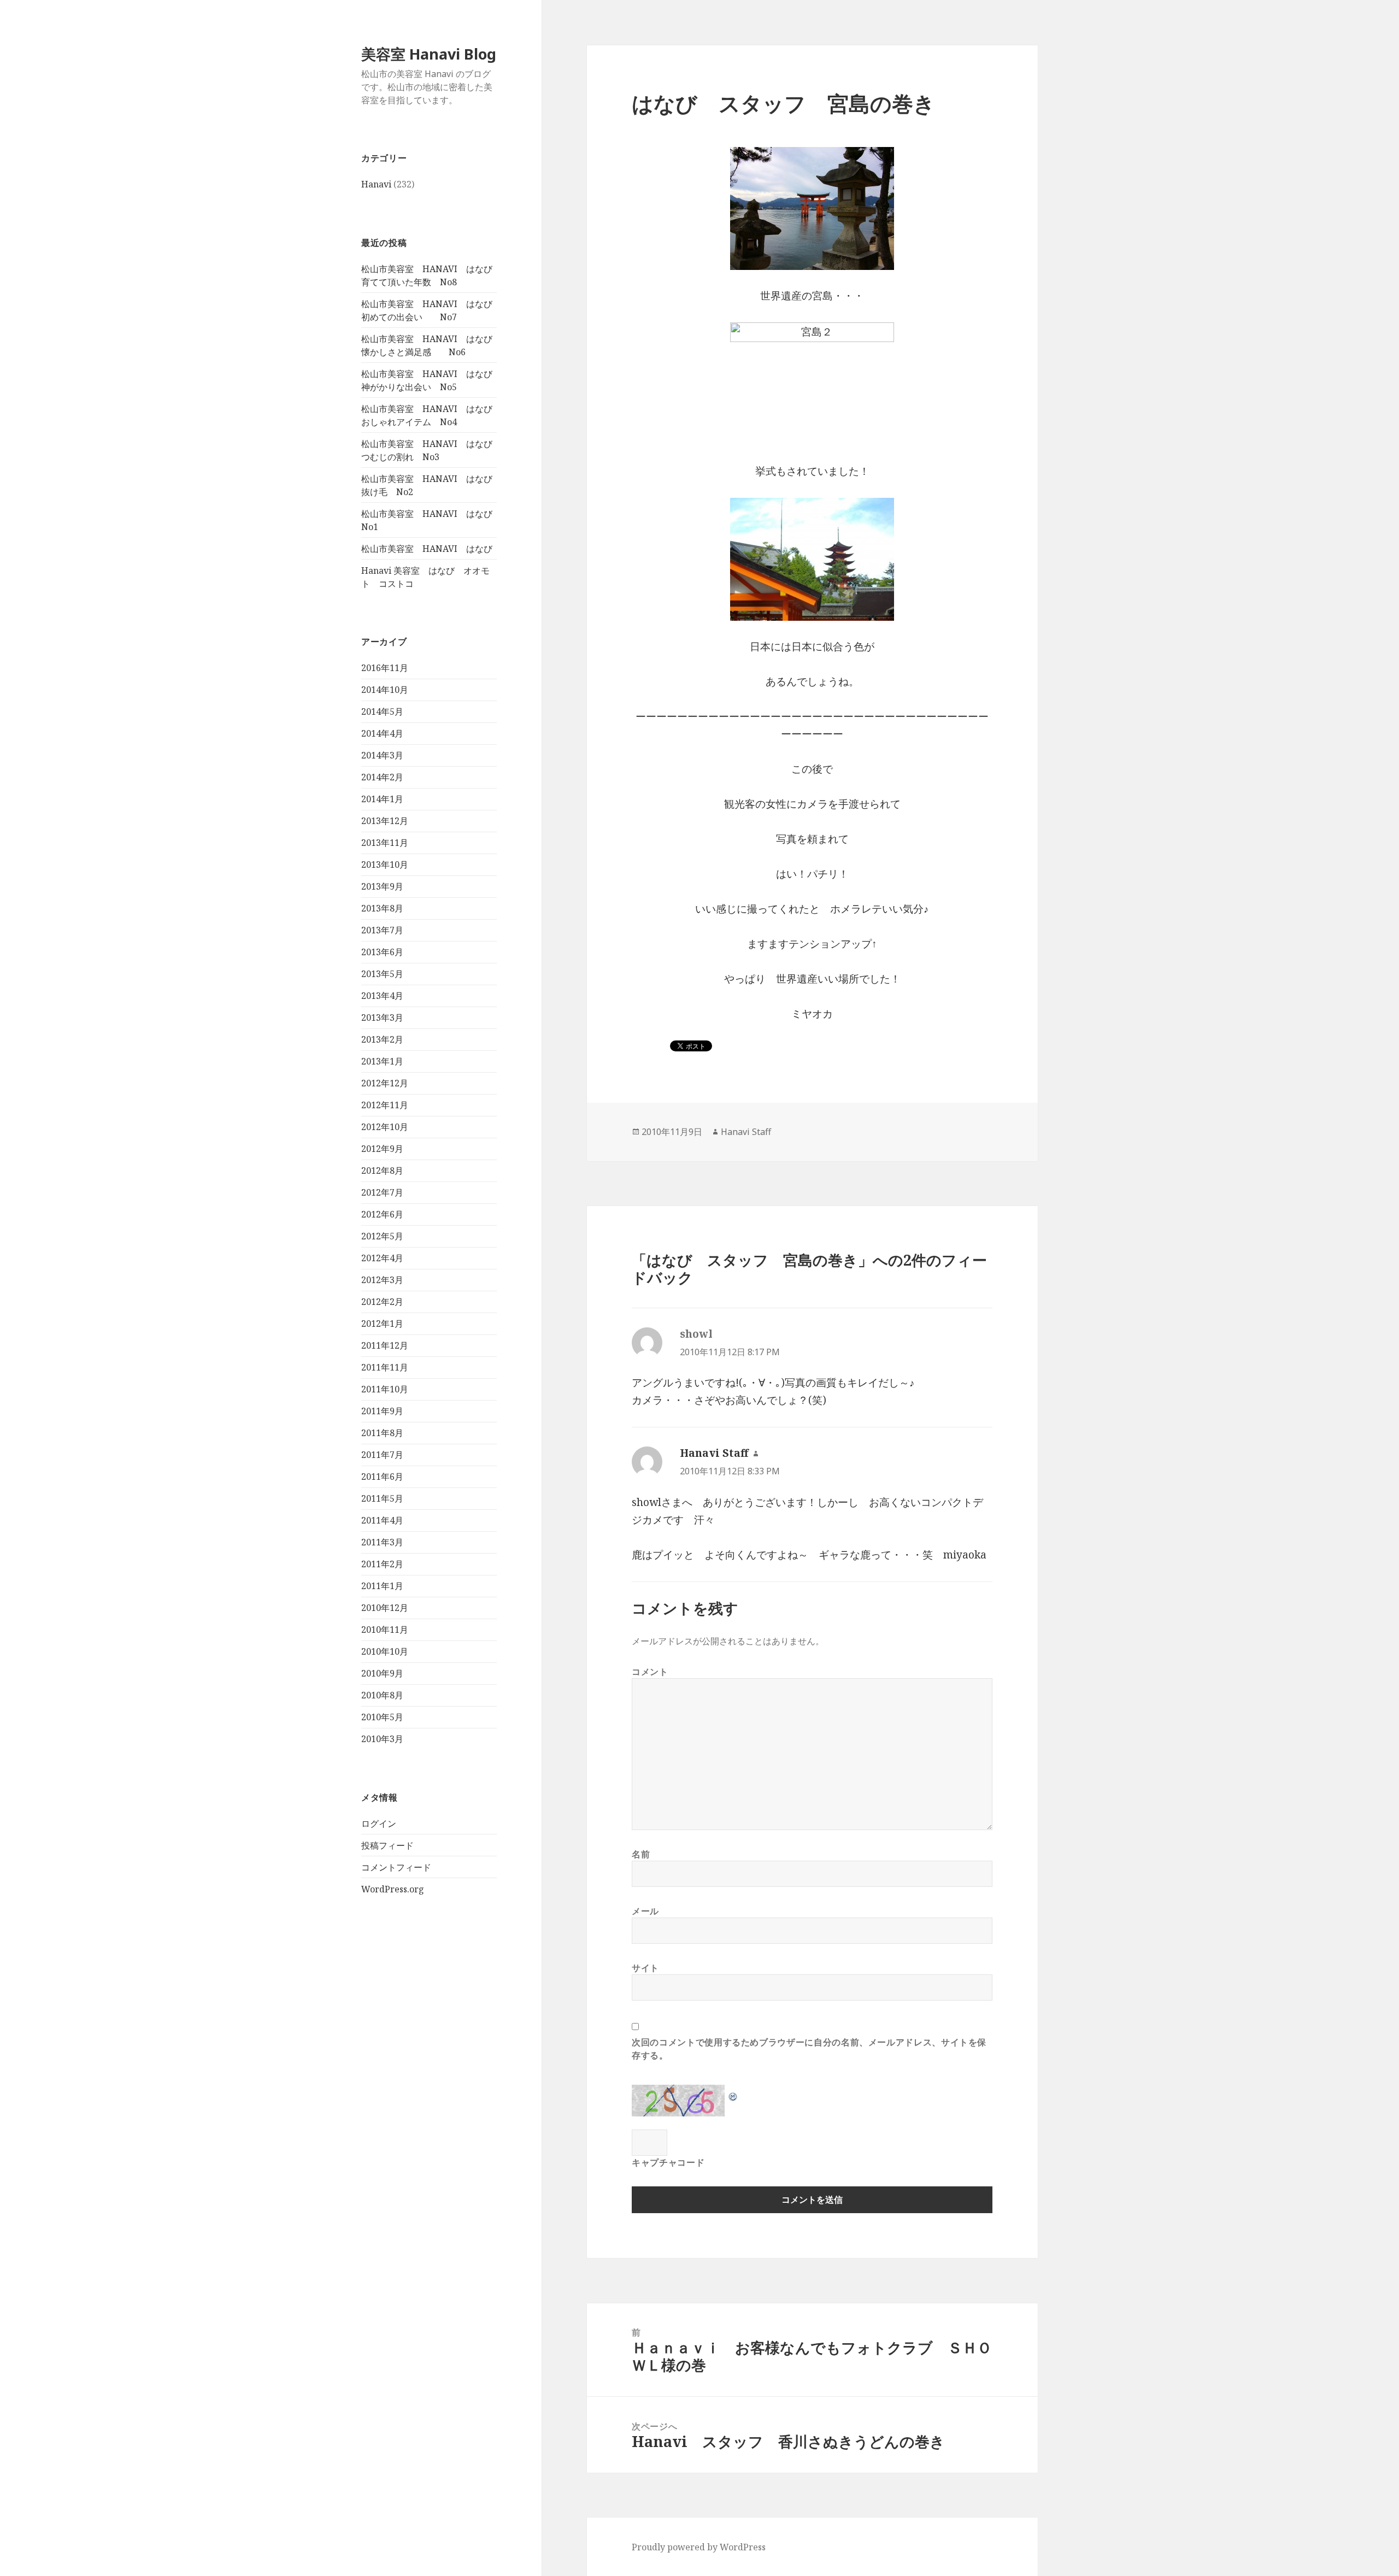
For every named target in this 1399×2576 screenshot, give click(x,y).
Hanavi (376, 184)
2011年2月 (382, 1564)
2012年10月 (385, 1127)
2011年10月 (385, 1389)
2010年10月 (385, 1651)
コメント (650, 1672)
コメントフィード (396, 1867)
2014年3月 (382, 755)
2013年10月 (385, 864)
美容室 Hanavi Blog (429, 54)
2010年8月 (382, 1695)
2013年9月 (382, 886)
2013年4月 (382, 996)
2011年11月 (385, 1367)
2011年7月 (382, 1455)
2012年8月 (382, 1171)
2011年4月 (382, 1520)
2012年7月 (382, 1192)
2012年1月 (382, 1324)
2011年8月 (382, 1433)
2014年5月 (382, 711)
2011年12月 (385, 1345)
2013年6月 (382, 952)
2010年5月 (382, 1717)
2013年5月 (382, 974)
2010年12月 (385, 1608)
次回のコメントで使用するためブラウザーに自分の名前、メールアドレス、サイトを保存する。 (809, 2049)
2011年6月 (382, 1477)
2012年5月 (382, 1236)
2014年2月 (382, 777)
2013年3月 (382, 1018)
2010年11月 (385, 1630)
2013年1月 (382, 1061)
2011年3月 (382, 1542)
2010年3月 (382, 1739)
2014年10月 (385, 690)
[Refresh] (733, 2093)
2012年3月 (382, 1280)
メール (645, 1911)
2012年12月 (385, 1083)
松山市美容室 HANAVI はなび (427, 549)
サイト (645, 1968)
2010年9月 (382, 1673)
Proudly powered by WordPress (699, 2547)
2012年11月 (385, 1105)
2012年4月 (382, 1258)
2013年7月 (382, 930)
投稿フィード (387, 1845)
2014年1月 (382, 799)
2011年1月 (382, 1586)
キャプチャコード (668, 2162)
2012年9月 (382, 1149)
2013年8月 (382, 908)
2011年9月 (382, 1411)
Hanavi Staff (746, 1132)
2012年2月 (382, 1302)
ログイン (379, 1824)
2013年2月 (382, 1039)
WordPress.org (393, 1889)
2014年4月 (382, 733)
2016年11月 (385, 668)
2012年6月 (382, 1214)
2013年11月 (385, 843)
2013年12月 (385, 821)
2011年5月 (382, 1498)
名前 (641, 1854)
